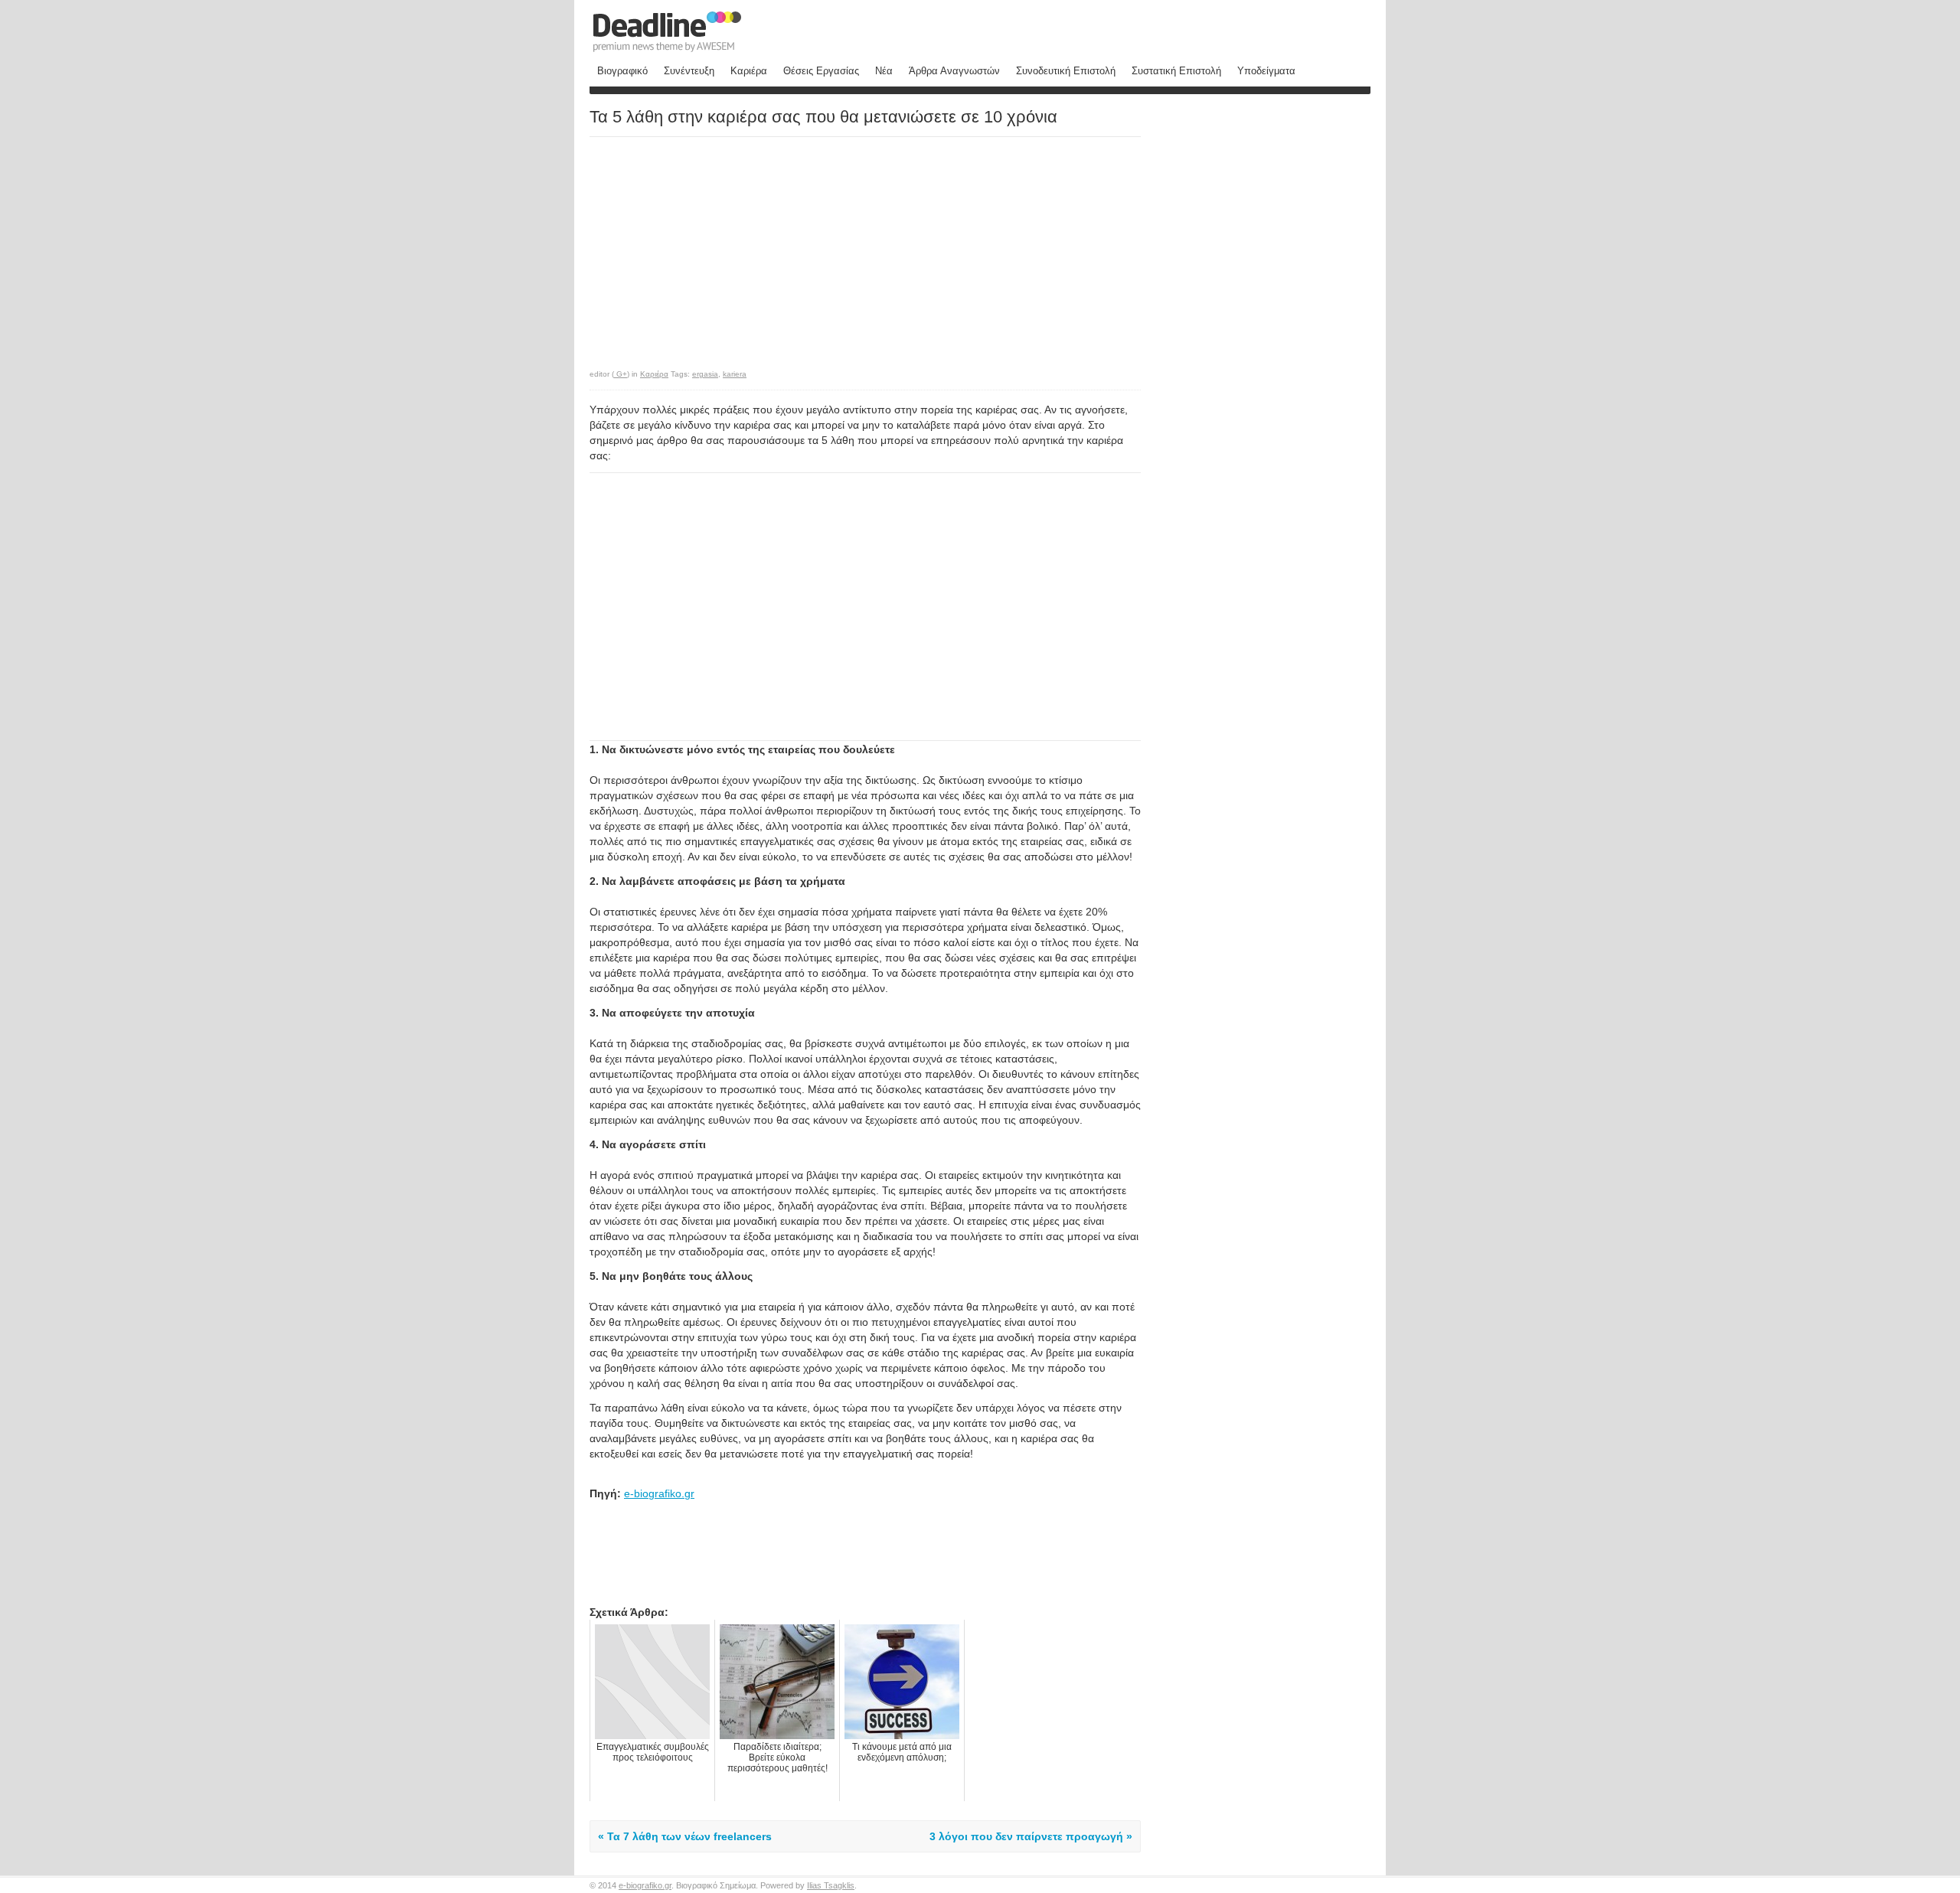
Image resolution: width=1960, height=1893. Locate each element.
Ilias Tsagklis (831, 1885)
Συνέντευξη (689, 71)
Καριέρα (749, 71)
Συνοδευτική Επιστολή (1066, 71)
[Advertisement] (718, 245)
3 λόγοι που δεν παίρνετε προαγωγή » (1031, 1836)
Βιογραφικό (622, 71)
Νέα (884, 71)
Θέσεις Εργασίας (821, 71)
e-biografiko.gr (659, 1493)
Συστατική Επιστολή (1176, 71)
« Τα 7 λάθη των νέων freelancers (685, 1836)
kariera (735, 374)
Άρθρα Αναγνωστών (954, 71)
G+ (621, 374)
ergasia (705, 374)
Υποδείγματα (1266, 71)
